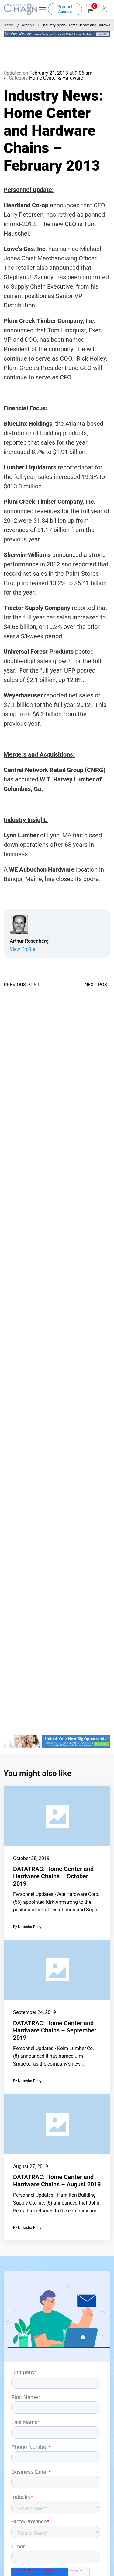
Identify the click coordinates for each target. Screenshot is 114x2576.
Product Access (65, 9)
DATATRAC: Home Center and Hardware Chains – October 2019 (53, 1876)
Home (9, 25)
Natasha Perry (30, 1927)
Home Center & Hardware (56, 78)
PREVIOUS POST (22, 985)
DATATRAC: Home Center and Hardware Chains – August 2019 (57, 2181)
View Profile (22, 949)
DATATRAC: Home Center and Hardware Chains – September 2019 (55, 2030)
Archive (28, 25)
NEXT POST (97, 985)
